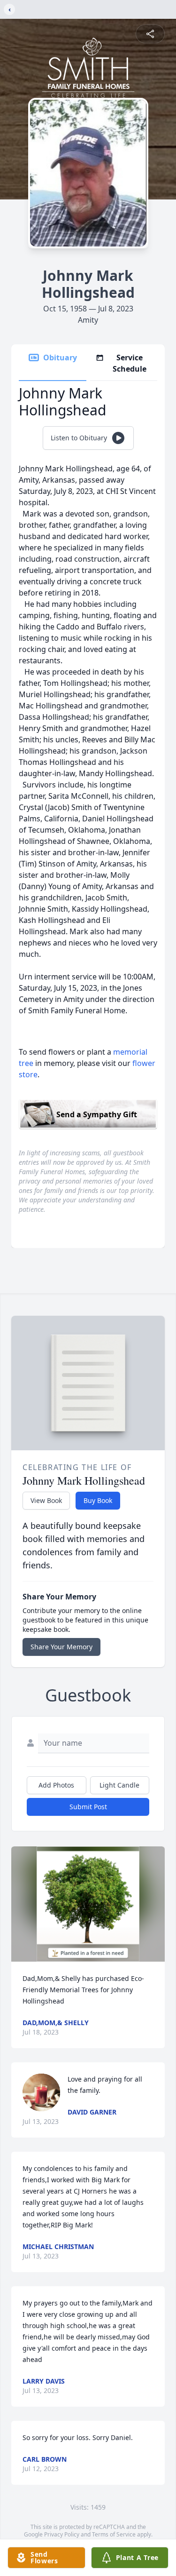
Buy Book (98, 1500)
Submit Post (88, 1807)
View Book (46, 1500)
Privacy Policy (62, 2534)
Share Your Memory (61, 1647)
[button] (88, 1904)
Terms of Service (114, 2534)
